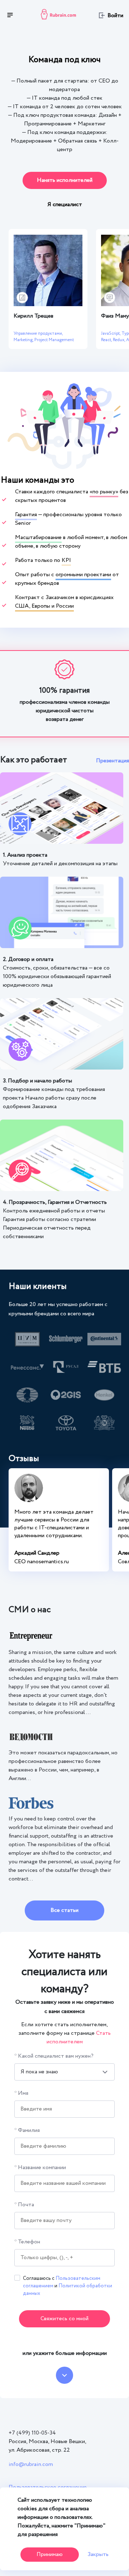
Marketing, (24, 340)
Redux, (120, 340)
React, (107, 340)
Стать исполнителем (79, 2037)
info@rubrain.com (31, 2464)
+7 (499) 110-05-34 (32, 2433)
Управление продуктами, (38, 333)
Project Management (54, 340)
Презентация (113, 761)
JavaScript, (111, 333)
